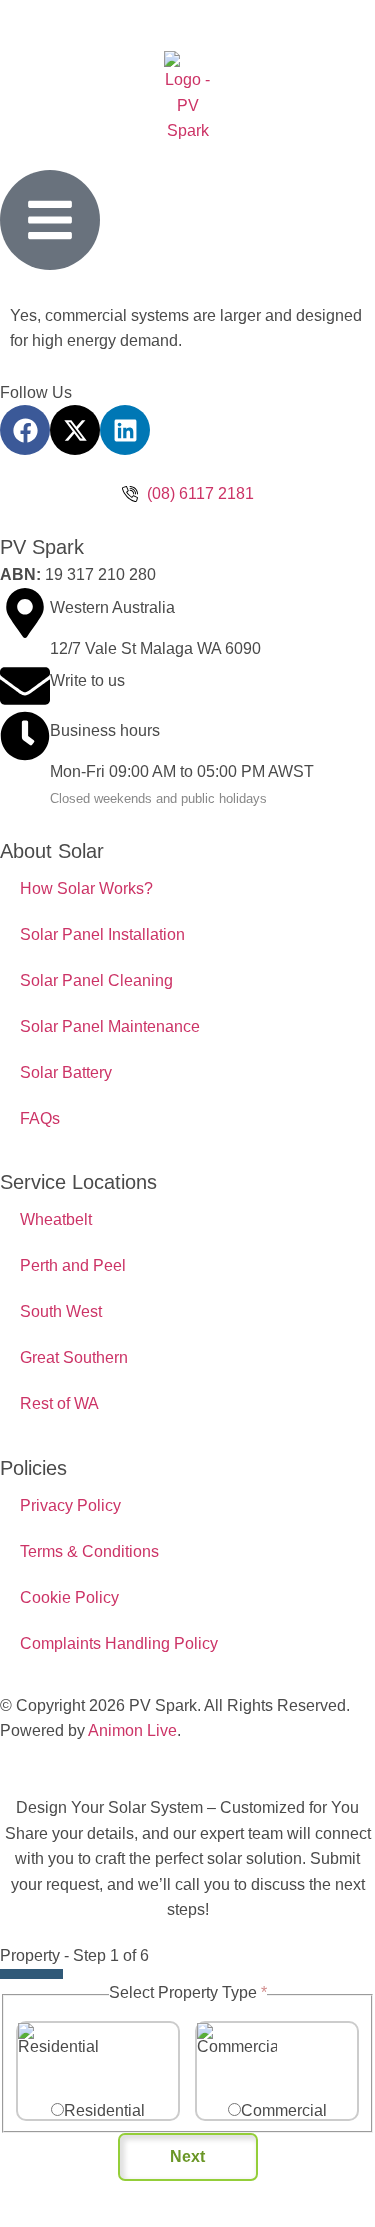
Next (187, 2156)
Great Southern (74, 1357)
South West (61, 1311)
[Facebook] (25, 430)
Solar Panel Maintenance (110, 1026)
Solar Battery (66, 1072)
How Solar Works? (86, 888)
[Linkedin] (125, 430)
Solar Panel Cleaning (96, 980)
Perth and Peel (73, 1265)
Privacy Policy (70, 1505)
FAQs (40, 1118)
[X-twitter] (75, 430)
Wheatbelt (56, 1219)
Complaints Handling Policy (119, 1643)
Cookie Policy (69, 1597)
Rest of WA (59, 1403)
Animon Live (132, 1730)
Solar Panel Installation (102, 934)
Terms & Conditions (89, 1551)
